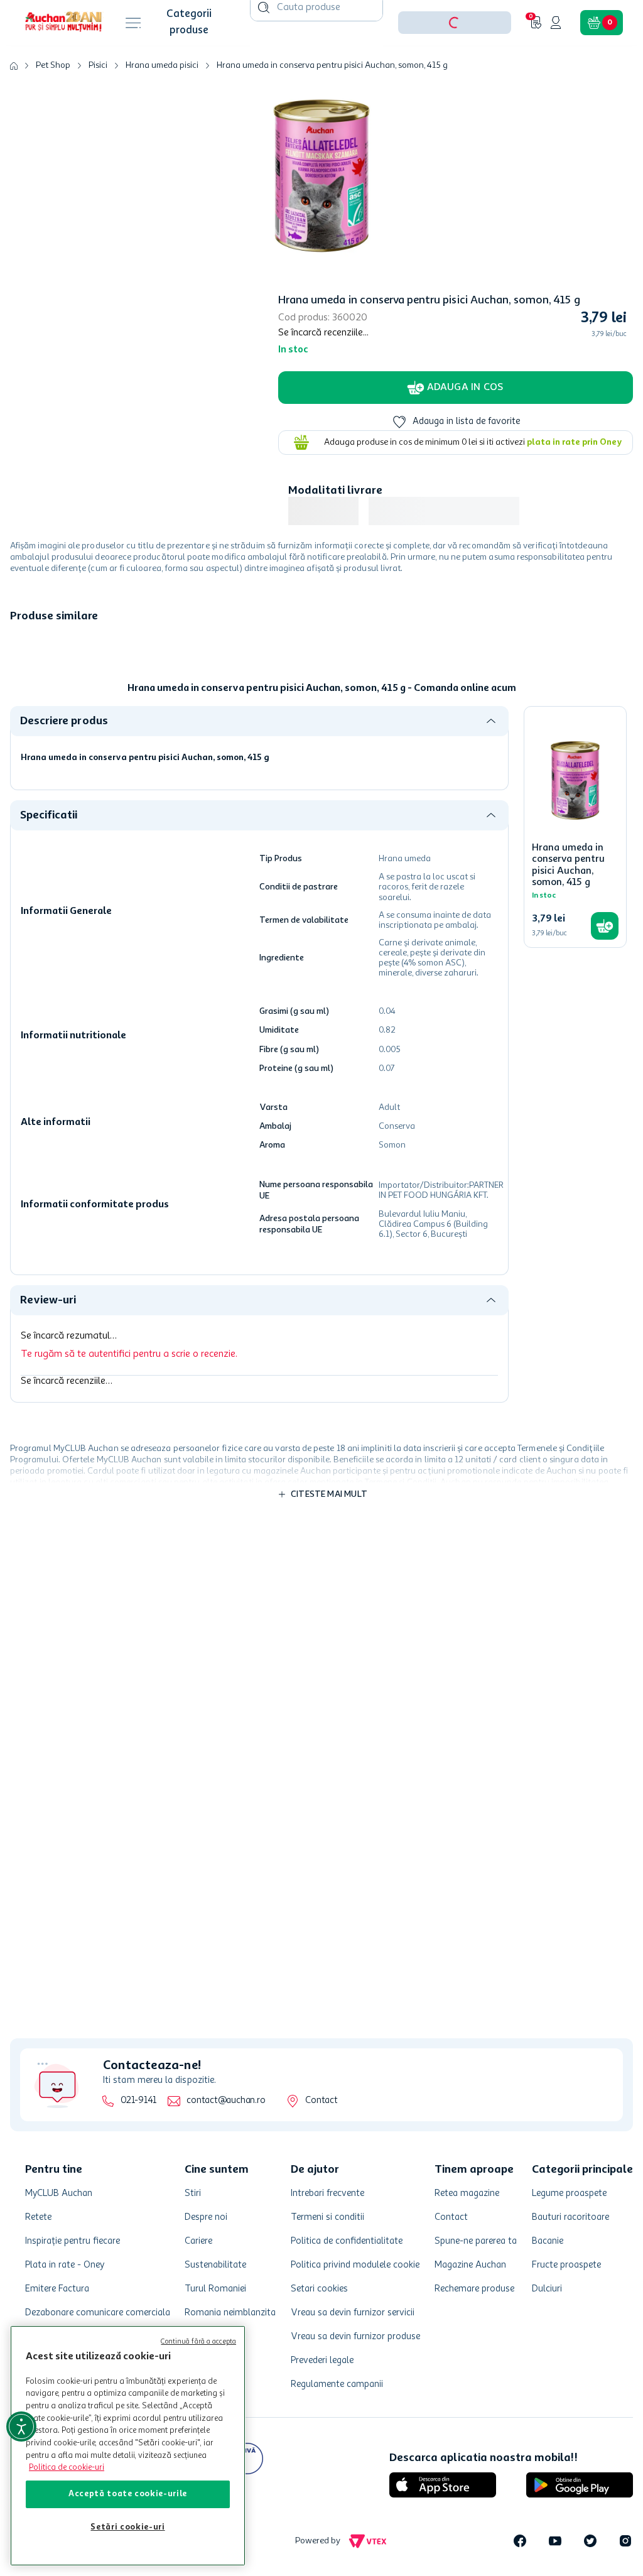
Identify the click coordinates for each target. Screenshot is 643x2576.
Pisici (98, 104)
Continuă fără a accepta (198, 2342)
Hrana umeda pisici (162, 104)
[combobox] (316, 62)
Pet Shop (53, 104)
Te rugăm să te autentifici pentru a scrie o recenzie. (129, 1393)
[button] (455, 62)
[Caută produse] (264, 46)
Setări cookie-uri (127, 2527)
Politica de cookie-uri (67, 2468)
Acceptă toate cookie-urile (128, 2494)
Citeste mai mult (329, 1533)
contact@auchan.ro (226, 2101)
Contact (321, 2101)
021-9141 (138, 2101)
